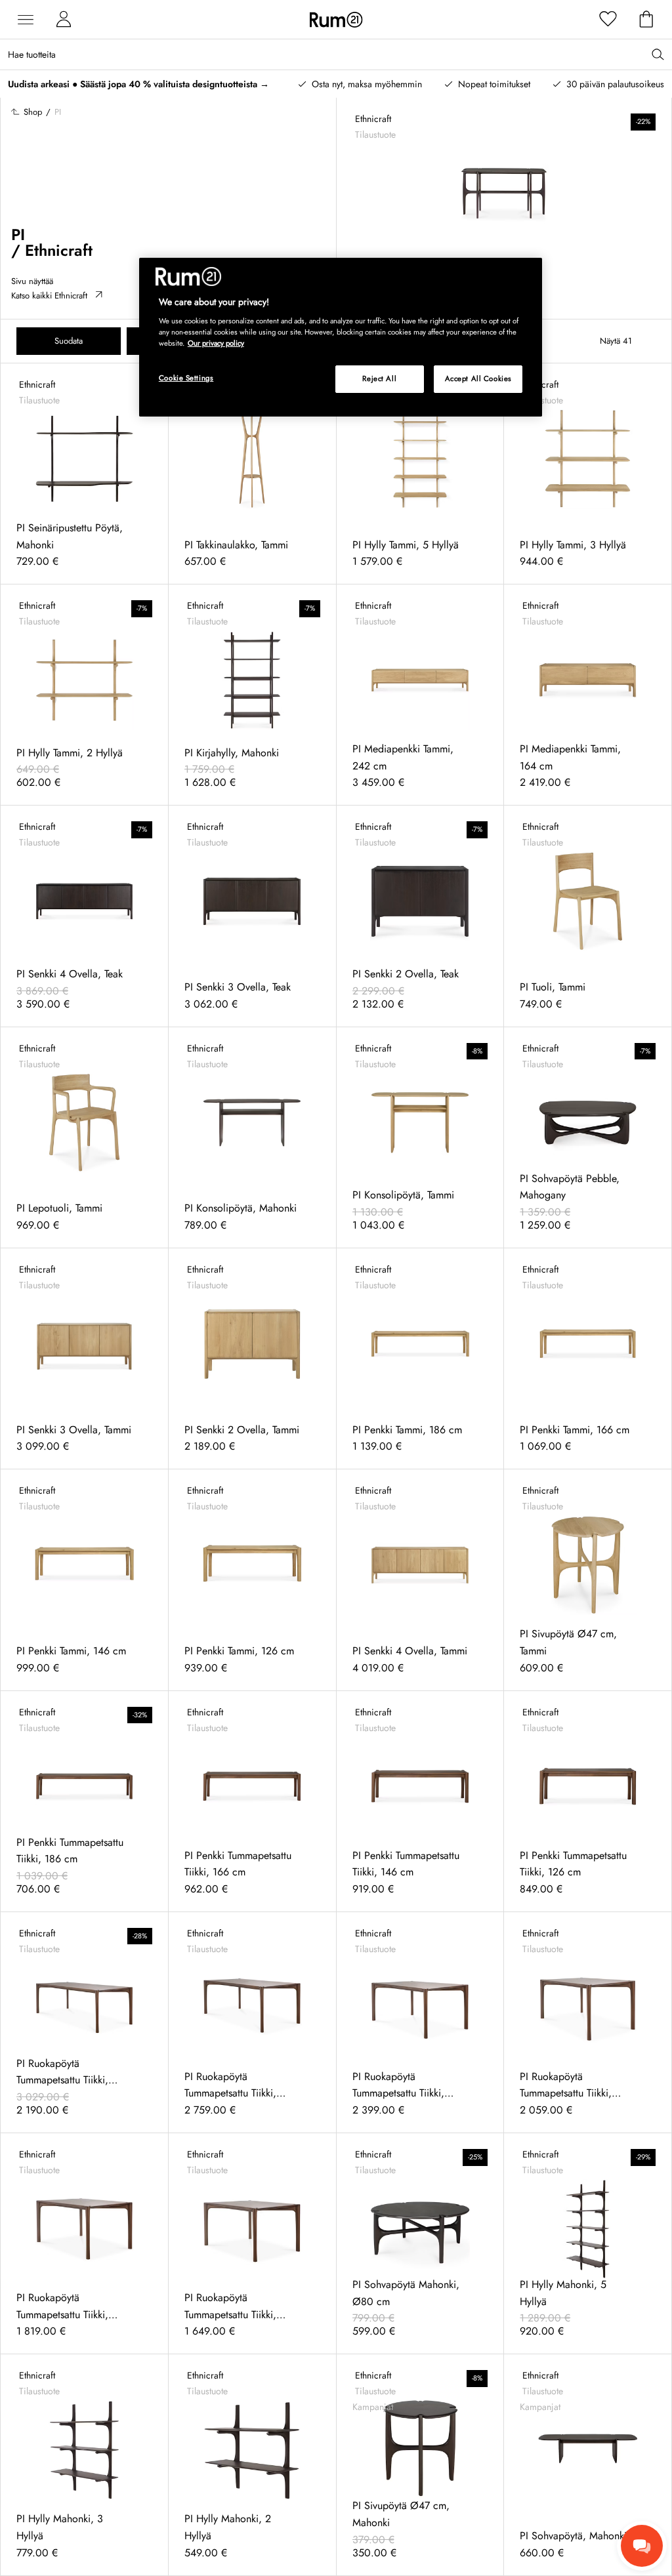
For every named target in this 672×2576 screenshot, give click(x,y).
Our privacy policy (216, 343)
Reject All (379, 378)
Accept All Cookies (478, 378)
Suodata (69, 341)
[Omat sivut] (64, 20)
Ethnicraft (59, 250)
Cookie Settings (186, 378)
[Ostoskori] (646, 20)
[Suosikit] (608, 20)
